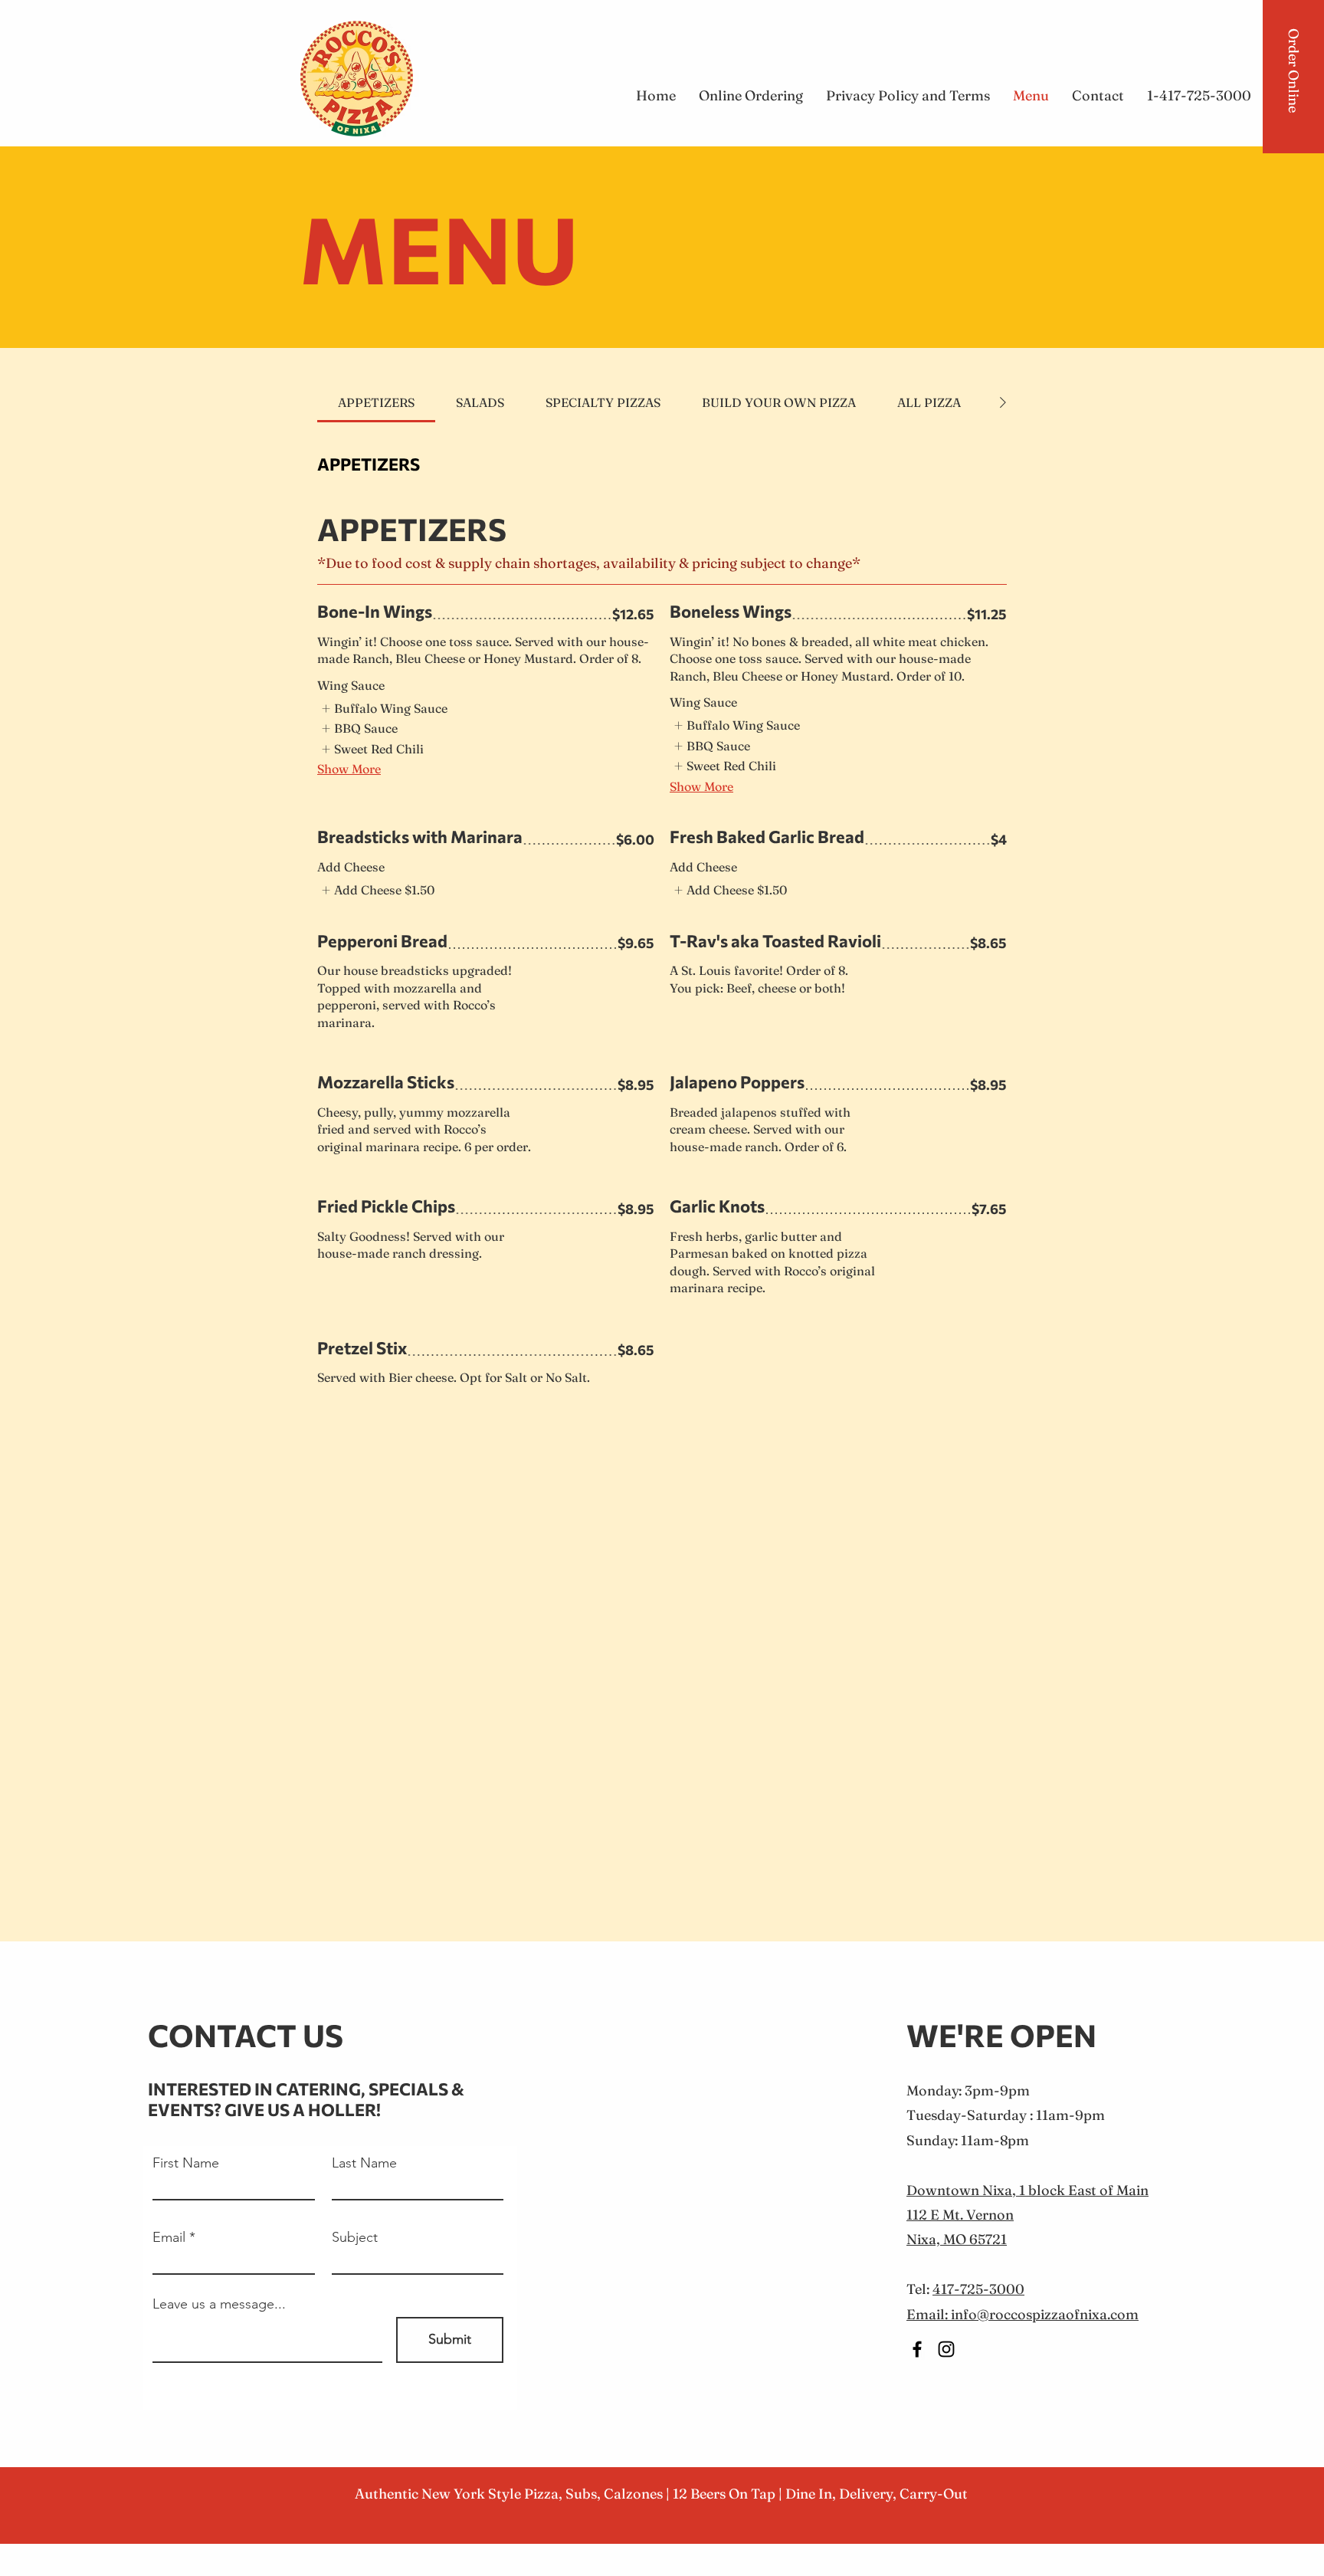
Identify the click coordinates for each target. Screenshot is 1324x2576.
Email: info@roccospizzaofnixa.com (1022, 2314)
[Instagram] (946, 2349)
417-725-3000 (978, 2289)
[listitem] (384, 708)
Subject (355, 2237)
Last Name (364, 2163)
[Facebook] (917, 2349)
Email (169, 2237)
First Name (186, 2163)
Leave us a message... (219, 2304)
